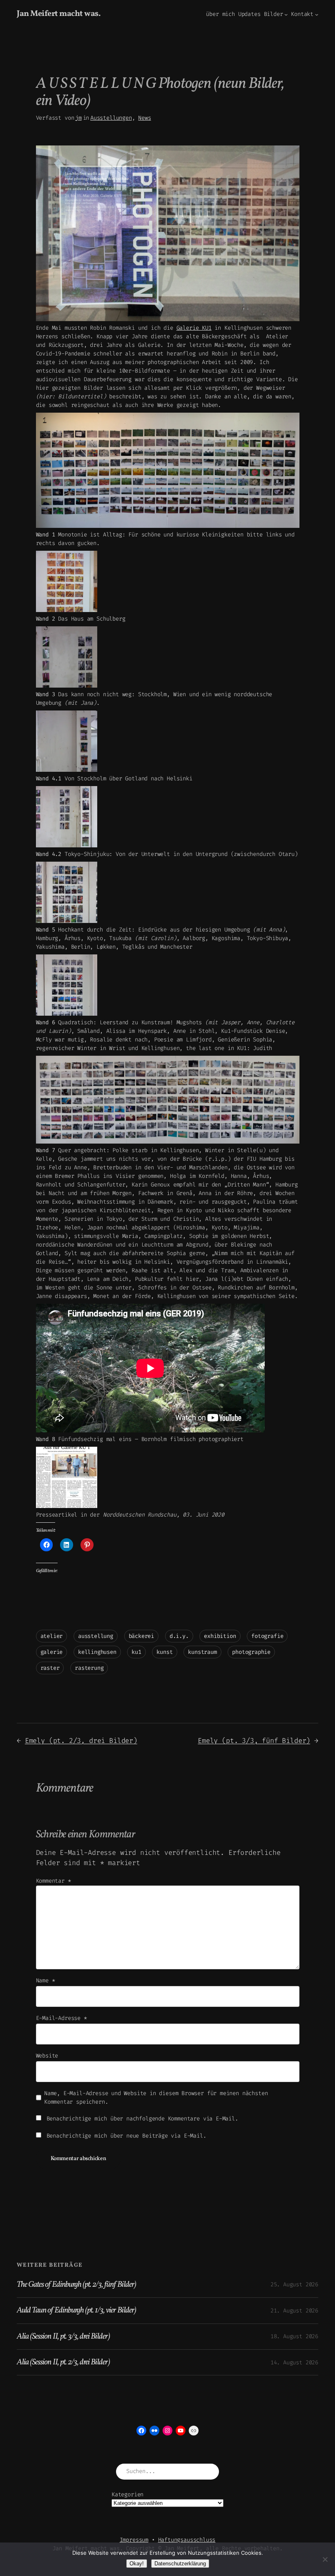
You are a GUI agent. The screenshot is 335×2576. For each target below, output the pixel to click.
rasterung (89, 1668)
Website (47, 2056)
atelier (52, 1636)
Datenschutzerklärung (180, 2564)
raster (50, 1668)
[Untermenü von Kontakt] (317, 14)
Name (46, 1981)
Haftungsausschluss (187, 2540)
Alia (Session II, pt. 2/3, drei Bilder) (63, 2362)
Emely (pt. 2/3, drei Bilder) (81, 1740)
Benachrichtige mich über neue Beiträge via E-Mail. (126, 2136)
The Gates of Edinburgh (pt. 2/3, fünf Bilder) (76, 2285)
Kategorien (127, 2494)
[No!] (325, 2559)
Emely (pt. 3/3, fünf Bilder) (254, 1740)
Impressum (134, 2540)
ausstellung (96, 1636)
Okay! (137, 2564)
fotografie (267, 1636)
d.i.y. (179, 1636)
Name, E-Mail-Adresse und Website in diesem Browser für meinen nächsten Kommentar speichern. (156, 2098)
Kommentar (54, 1881)
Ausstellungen (111, 118)
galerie (52, 1652)
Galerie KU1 (194, 328)
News (144, 118)
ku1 (136, 1652)
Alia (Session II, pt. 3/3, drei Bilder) (63, 2337)
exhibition (220, 1636)
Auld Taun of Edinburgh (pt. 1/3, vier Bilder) (76, 2310)
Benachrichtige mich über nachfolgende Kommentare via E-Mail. (142, 2119)
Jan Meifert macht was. (59, 14)
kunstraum (202, 1652)
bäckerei (142, 1636)
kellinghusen (97, 1652)
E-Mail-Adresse (61, 2018)
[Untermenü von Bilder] (286, 14)
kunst (164, 1652)
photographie (251, 1652)
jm (78, 118)
